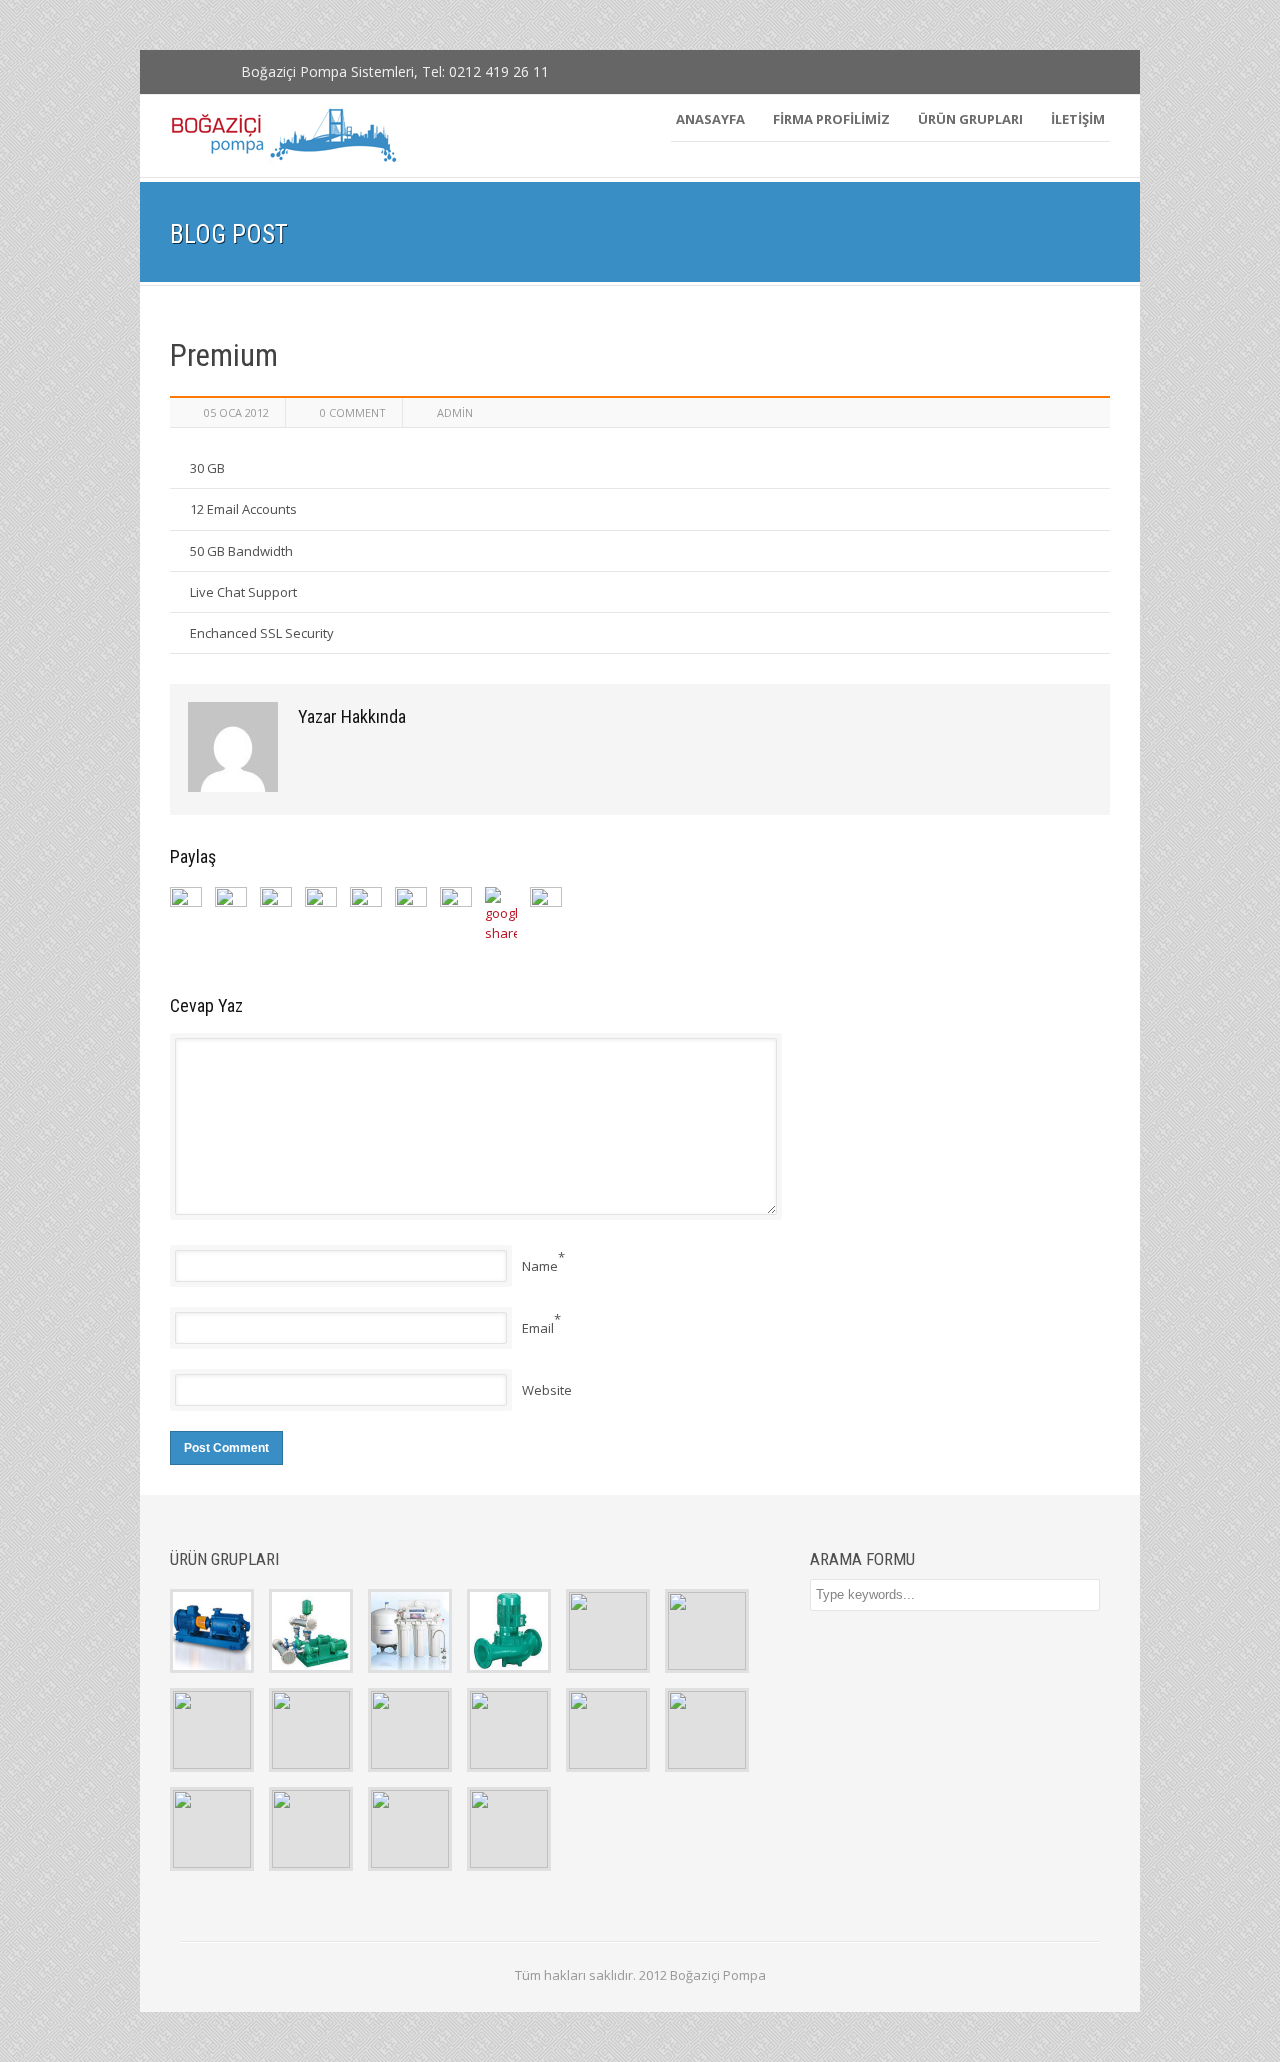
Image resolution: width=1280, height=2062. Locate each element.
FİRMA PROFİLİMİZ (831, 119)
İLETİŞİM (1078, 119)
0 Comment (353, 412)
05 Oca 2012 (236, 412)
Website (547, 1390)
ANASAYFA (710, 119)
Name (540, 1266)
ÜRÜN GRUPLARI (970, 119)
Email (538, 1328)
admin (455, 412)
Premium (224, 355)
